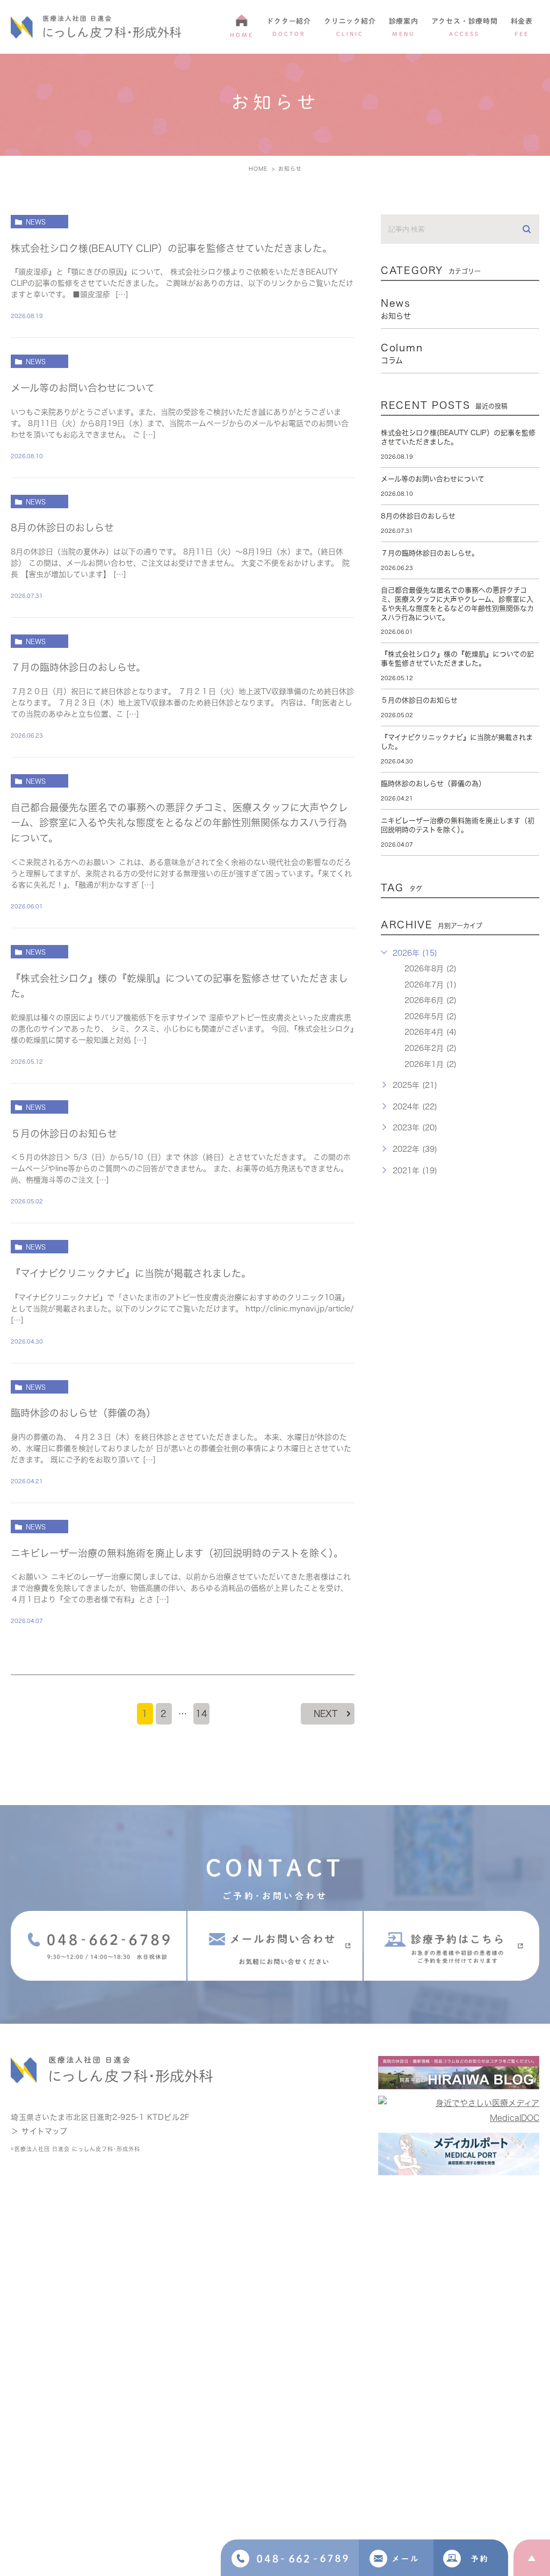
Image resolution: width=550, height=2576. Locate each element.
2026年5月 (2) (430, 1016)
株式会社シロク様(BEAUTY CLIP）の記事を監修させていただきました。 (171, 248)
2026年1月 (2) (430, 1064)
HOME (242, 35)
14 (201, 1714)
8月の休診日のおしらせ (62, 528)
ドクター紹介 (289, 27)
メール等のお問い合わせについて (83, 388)
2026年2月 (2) (430, 1048)
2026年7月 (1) (430, 985)
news (36, 222)
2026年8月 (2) (430, 969)
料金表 (522, 27)
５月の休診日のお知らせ (64, 1134)
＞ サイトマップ (39, 2131)
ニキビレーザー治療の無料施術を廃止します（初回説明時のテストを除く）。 (177, 1553)
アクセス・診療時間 (465, 27)
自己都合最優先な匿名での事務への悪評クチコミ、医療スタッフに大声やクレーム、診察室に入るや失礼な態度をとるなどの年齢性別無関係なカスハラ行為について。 (179, 823)
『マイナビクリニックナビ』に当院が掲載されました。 (131, 1273)
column (402, 353)
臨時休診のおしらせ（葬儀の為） (83, 1413)
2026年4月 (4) (430, 1032)
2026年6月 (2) (430, 1000)
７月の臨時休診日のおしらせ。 (78, 667)
